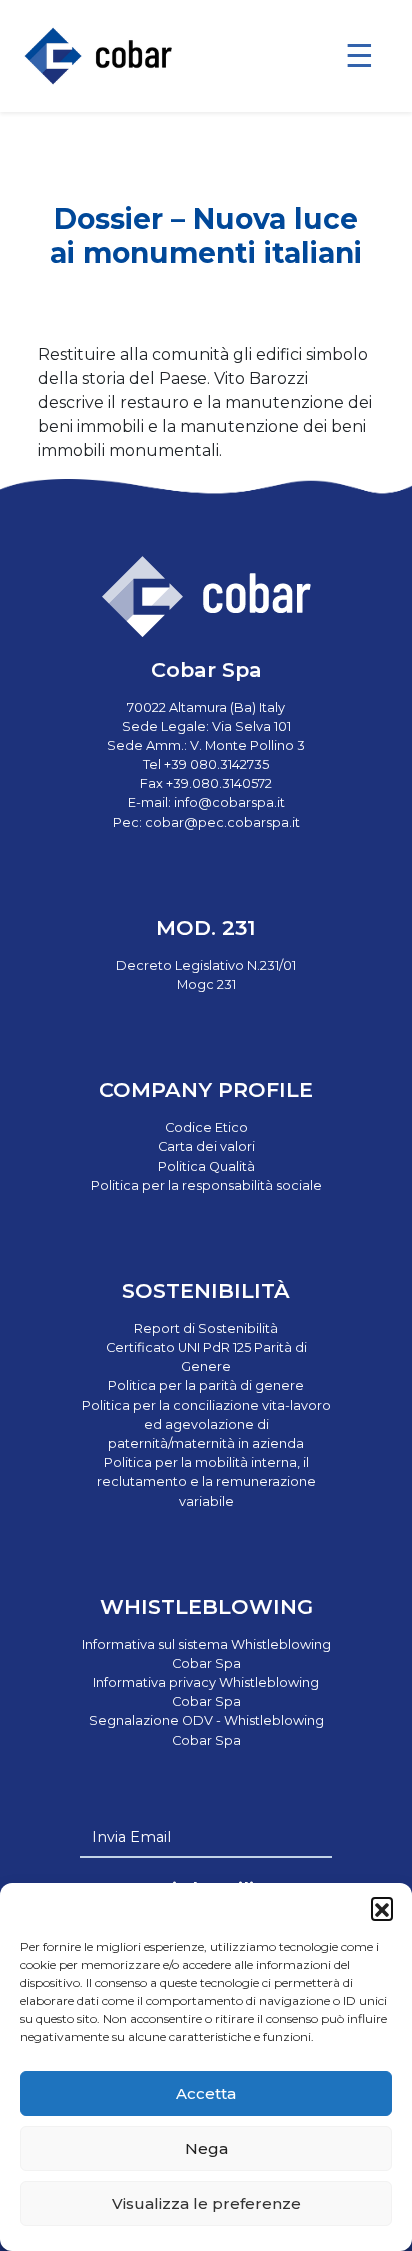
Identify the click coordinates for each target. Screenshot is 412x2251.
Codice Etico (206, 1127)
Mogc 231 (206, 984)
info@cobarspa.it (229, 802)
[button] (382, 1908)
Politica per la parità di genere (206, 1385)
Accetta (206, 2093)
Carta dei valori (206, 1146)
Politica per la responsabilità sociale (206, 1185)
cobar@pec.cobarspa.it (222, 822)
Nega (206, 2148)
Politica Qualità (206, 1166)
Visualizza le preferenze (206, 2203)
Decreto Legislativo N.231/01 (206, 965)
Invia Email (131, 1837)
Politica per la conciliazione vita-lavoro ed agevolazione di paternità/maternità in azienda (206, 1424)
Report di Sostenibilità (206, 1328)
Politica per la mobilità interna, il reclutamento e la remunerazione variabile (206, 1481)
